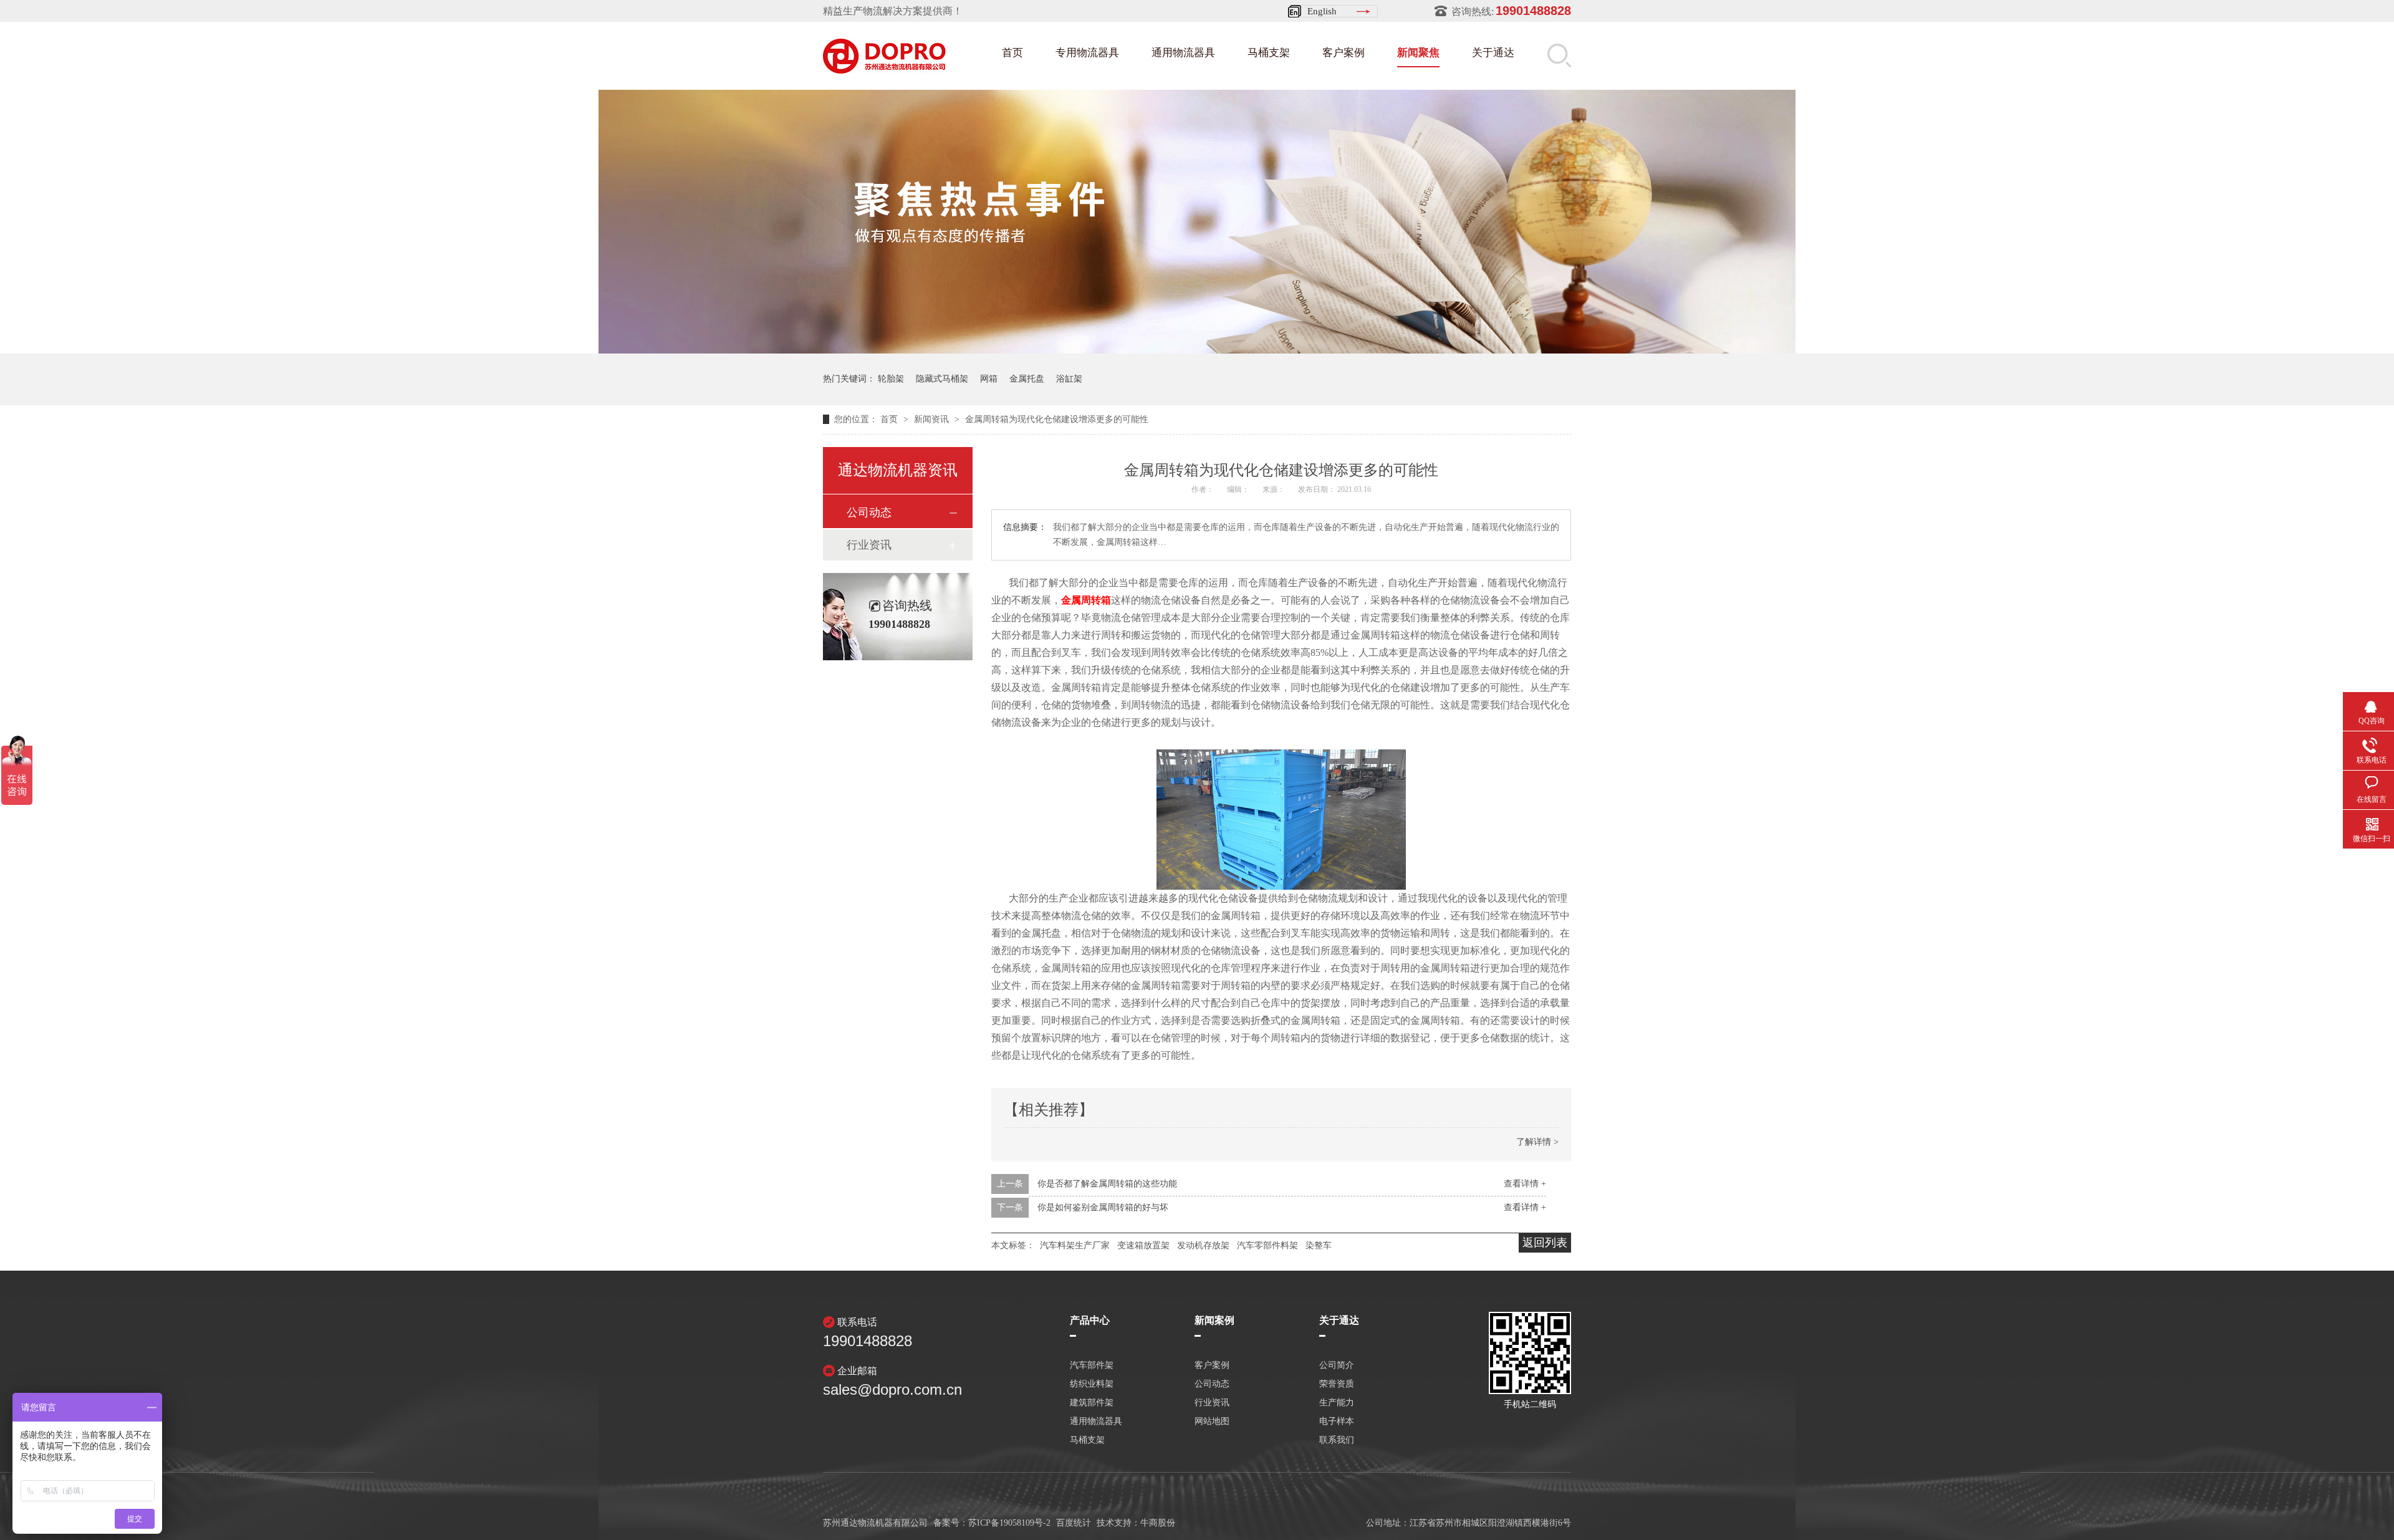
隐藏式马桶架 (942, 379)
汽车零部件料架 (1267, 1245)
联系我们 (1337, 1440)
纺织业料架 (1092, 1384)
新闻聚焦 (1418, 53)
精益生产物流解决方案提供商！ (893, 11)
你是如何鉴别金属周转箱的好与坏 (1103, 1207)
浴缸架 (1069, 379)
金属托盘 (1027, 379)
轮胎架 (891, 379)
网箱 (989, 379)
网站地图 (1212, 1422)
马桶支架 (1269, 53)
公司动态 (869, 513)
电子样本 (1337, 1422)
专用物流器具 (1087, 53)
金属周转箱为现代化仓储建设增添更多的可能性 (1057, 419)
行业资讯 (869, 545)
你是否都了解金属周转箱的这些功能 (1107, 1184)
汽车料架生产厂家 (1075, 1245)
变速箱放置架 (1143, 1245)
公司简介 (1337, 1365)
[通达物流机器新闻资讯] (1197, 350)
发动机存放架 (1203, 1245)
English (1322, 11)
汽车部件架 (1092, 1365)
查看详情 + (1525, 1184)
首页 (1012, 53)
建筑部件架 (1092, 1403)
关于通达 (1493, 53)
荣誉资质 (1337, 1384)
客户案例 (1344, 53)
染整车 (1319, 1245)
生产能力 (1337, 1403)
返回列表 (1545, 1243)
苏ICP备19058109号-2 (1009, 1523)
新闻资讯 (933, 419)
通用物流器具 (1183, 53)
